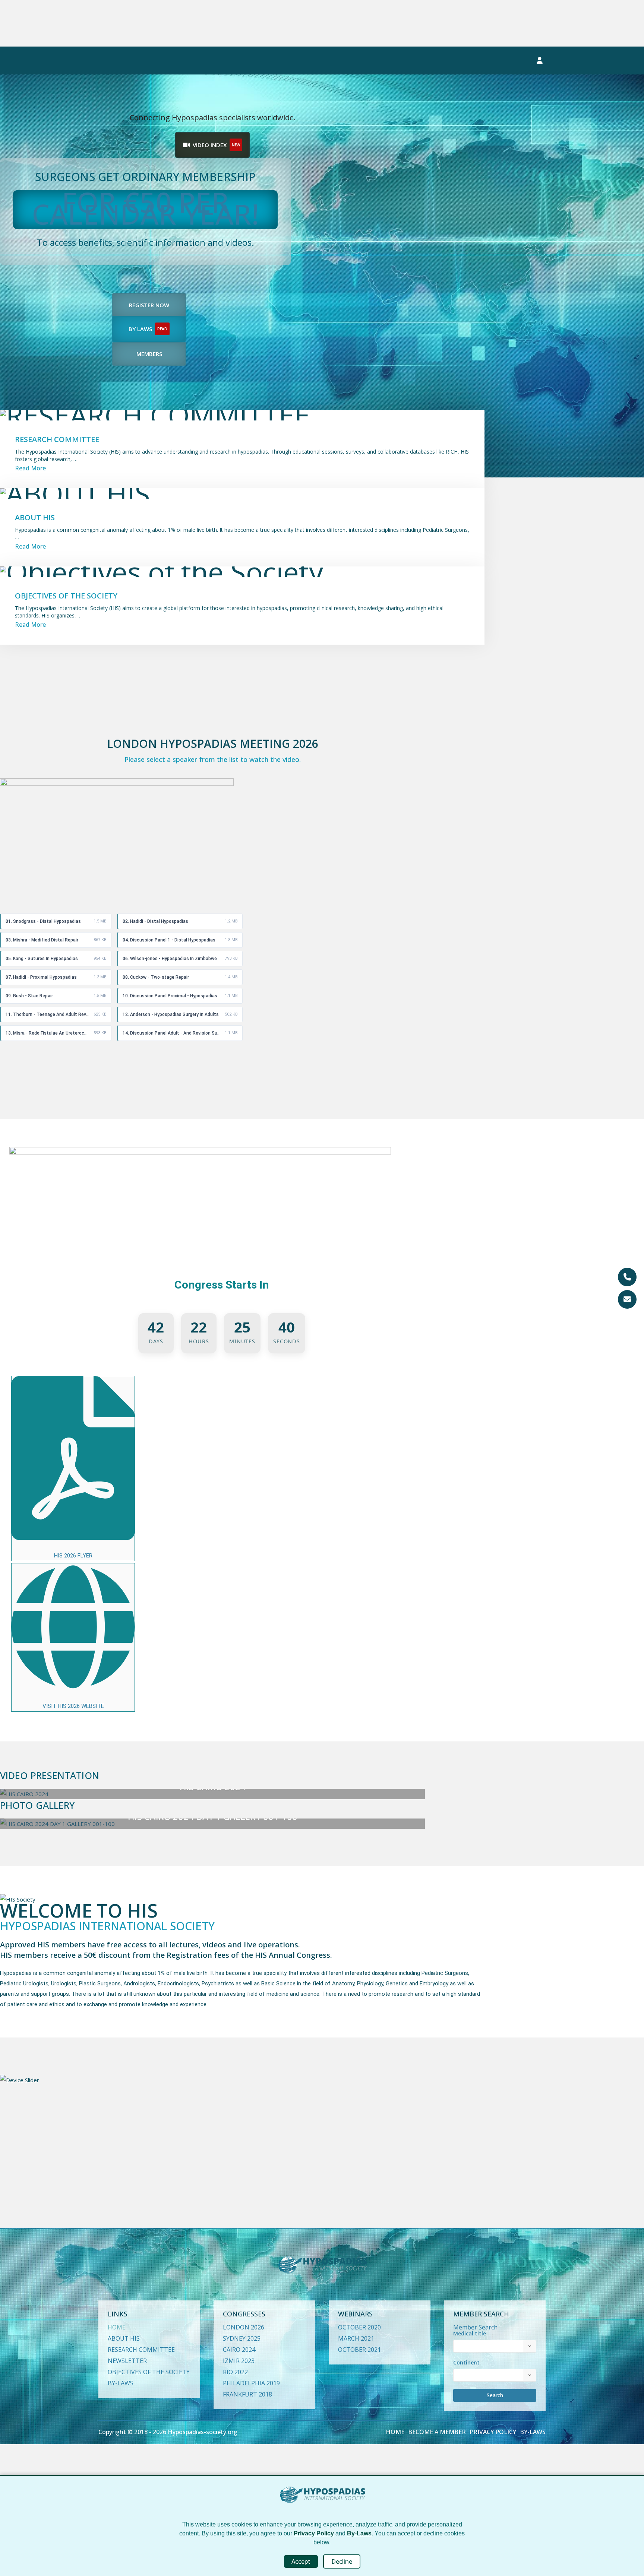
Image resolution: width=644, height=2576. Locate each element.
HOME (117, 2327)
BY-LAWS (121, 2383)
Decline (342, 2561)
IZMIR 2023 (239, 2361)
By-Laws (359, 2533)
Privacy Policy (314, 2533)
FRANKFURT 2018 (247, 2394)
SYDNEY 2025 (242, 2338)
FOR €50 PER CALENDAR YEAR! (145, 208)
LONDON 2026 (244, 2327)
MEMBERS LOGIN (493, 61)
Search (495, 2395)
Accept (301, 2561)
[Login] (540, 61)
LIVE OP (233, 61)
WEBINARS (183, 61)
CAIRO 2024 (239, 2350)
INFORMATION (361, 61)
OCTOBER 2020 (359, 2327)
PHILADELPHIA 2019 (251, 2383)
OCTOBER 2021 (359, 2350)
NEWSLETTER (425, 61)
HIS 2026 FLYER (73, 1556)
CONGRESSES (125, 61)
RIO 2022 (235, 2372)
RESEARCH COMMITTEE (141, 2350)
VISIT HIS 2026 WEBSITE (73, 1706)
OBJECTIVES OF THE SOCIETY (149, 2372)
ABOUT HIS (124, 2338)
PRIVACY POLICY (493, 2432)
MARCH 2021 (356, 2338)
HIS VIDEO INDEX (299, 61)
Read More (30, 625)
